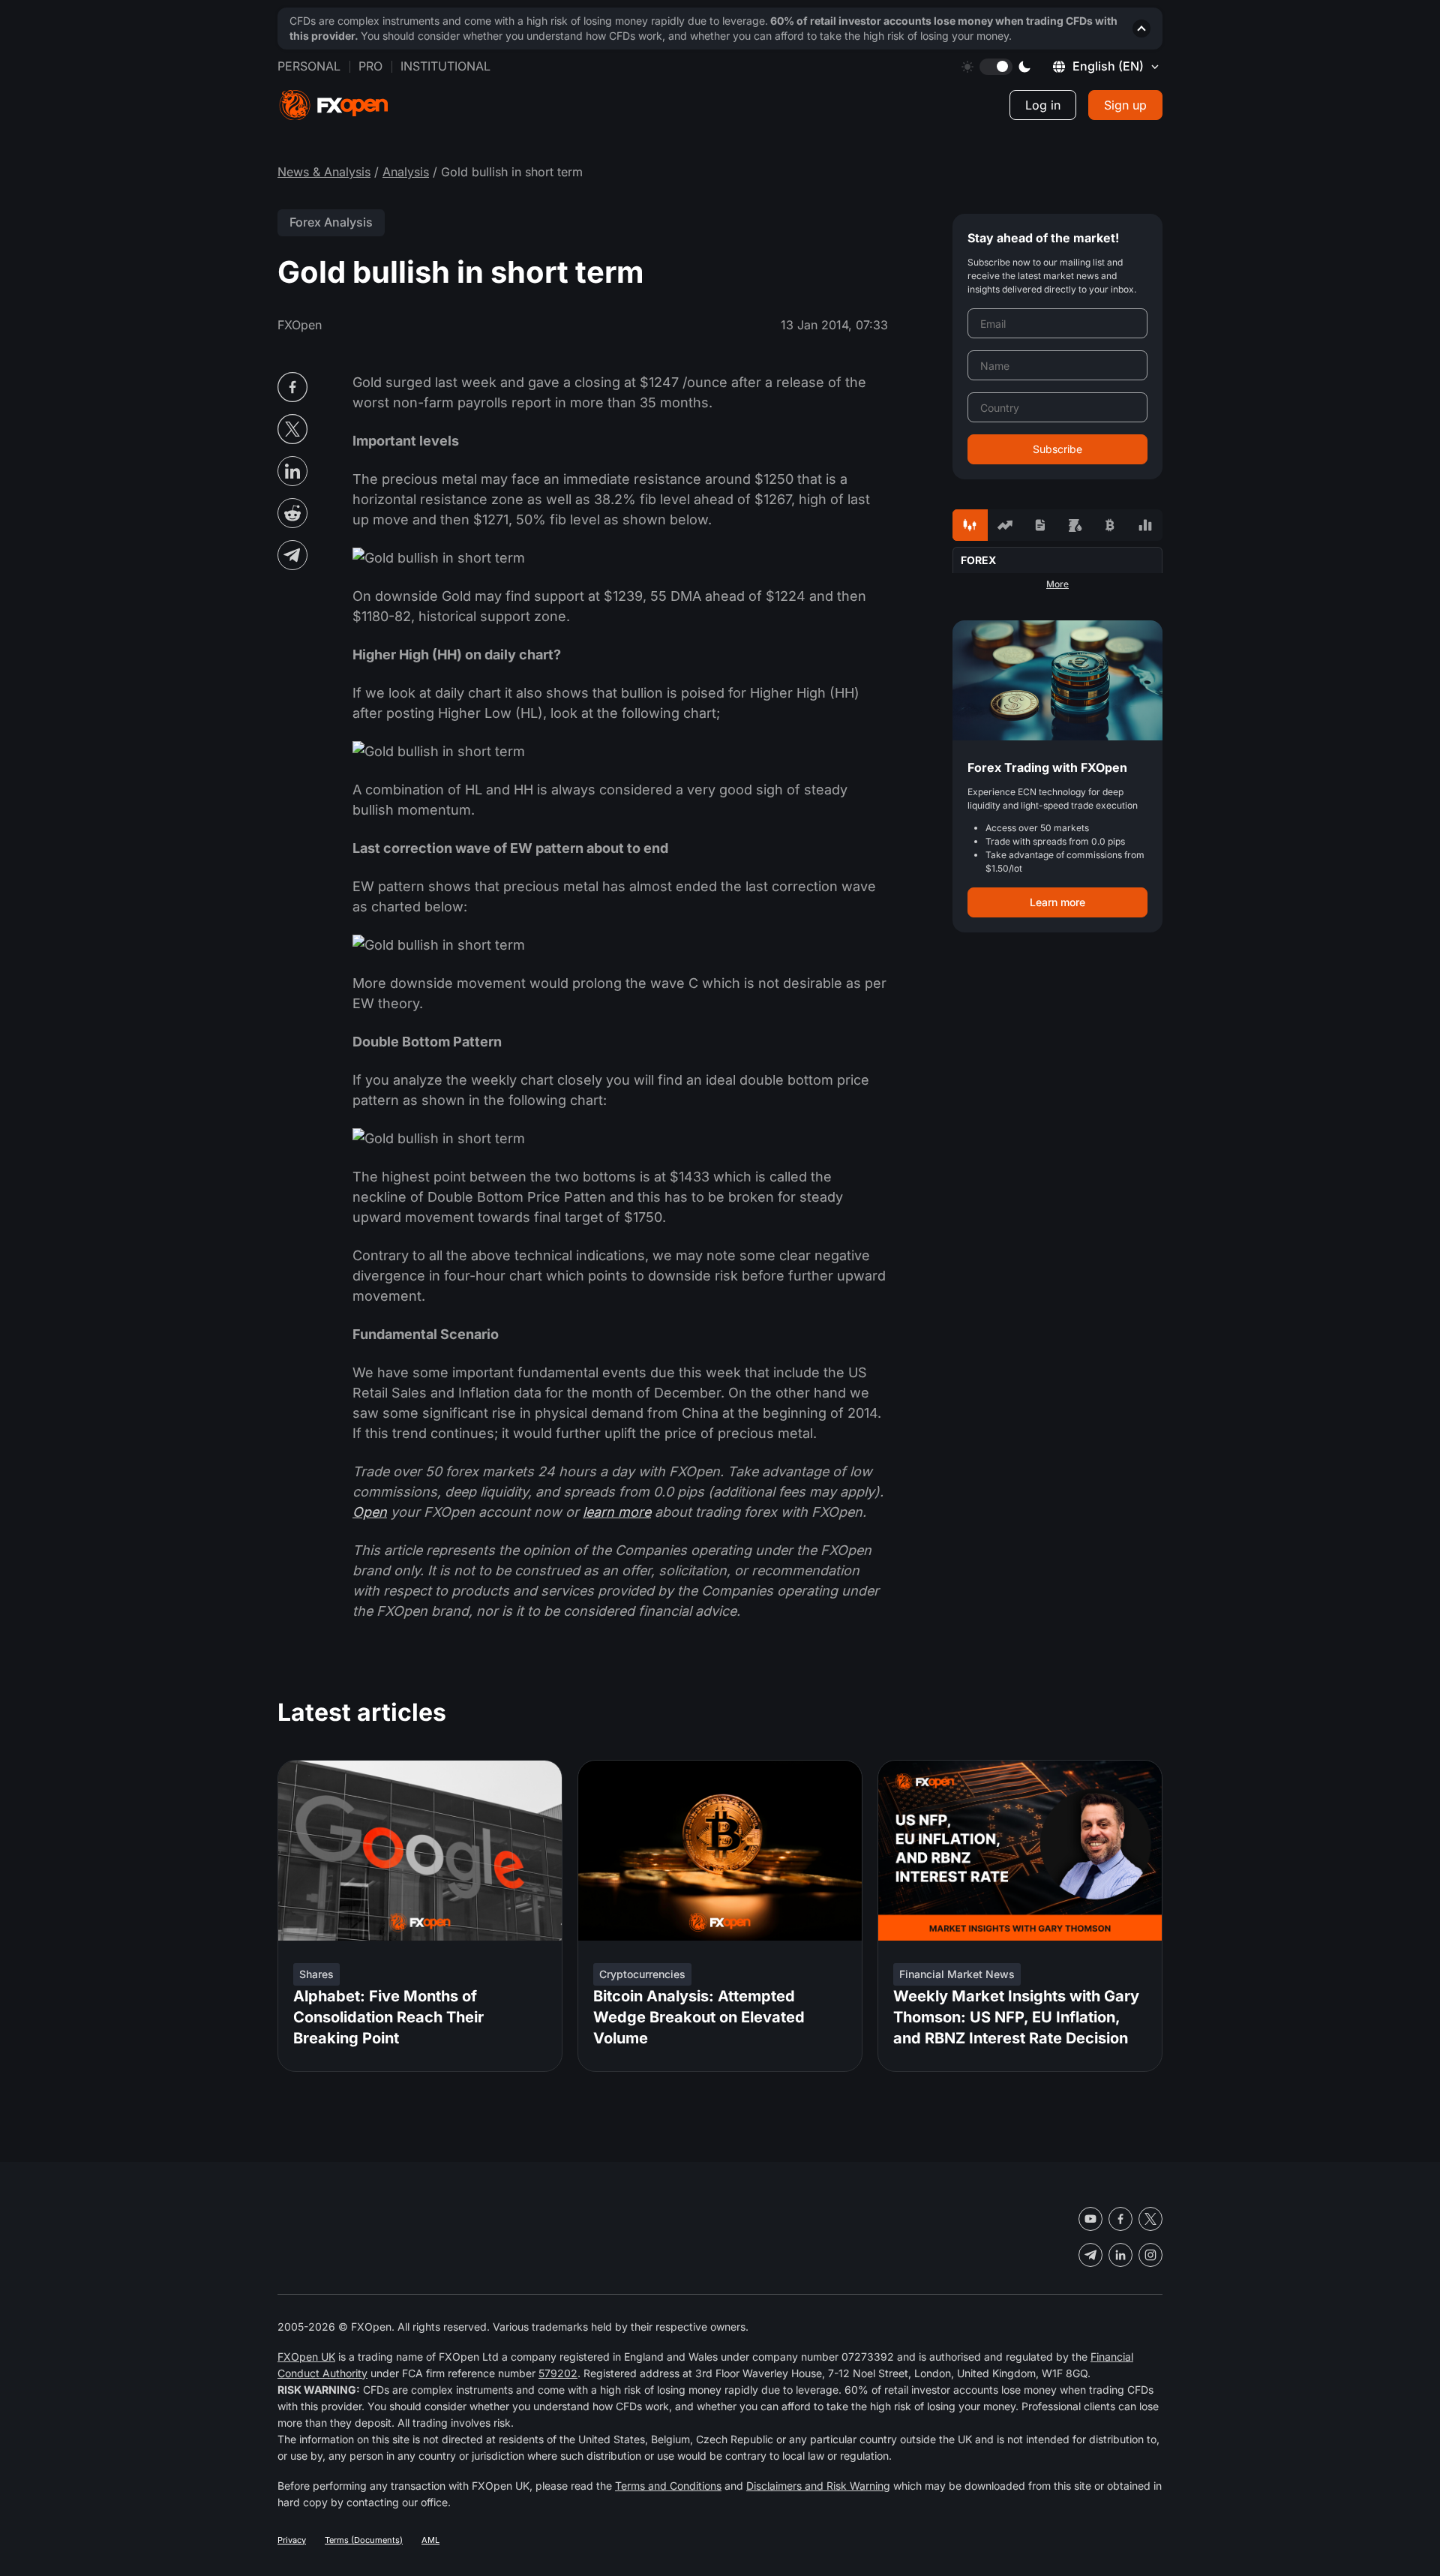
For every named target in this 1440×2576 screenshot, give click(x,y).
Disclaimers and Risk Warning (818, 2486)
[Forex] (970, 525)
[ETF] (1040, 525)
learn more (617, 1512)
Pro (370, 66)
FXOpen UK (306, 2357)
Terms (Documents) (364, 2540)
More (1057, 584)
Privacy (292, 2540)
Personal (309, 66)
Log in (1043, 105)
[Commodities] (1075, 525)
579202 (558, 2373)
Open (370, 1512)
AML (430, 2540)
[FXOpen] (334, 105)
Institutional (445, 66)
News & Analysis (324, 172)
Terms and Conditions (668, 2486)
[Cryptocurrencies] (1110, 525)
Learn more (1057, 902)
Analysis (406, 172)
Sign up (1125, 105)
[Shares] (1005, 525)
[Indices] (1145, 525)
